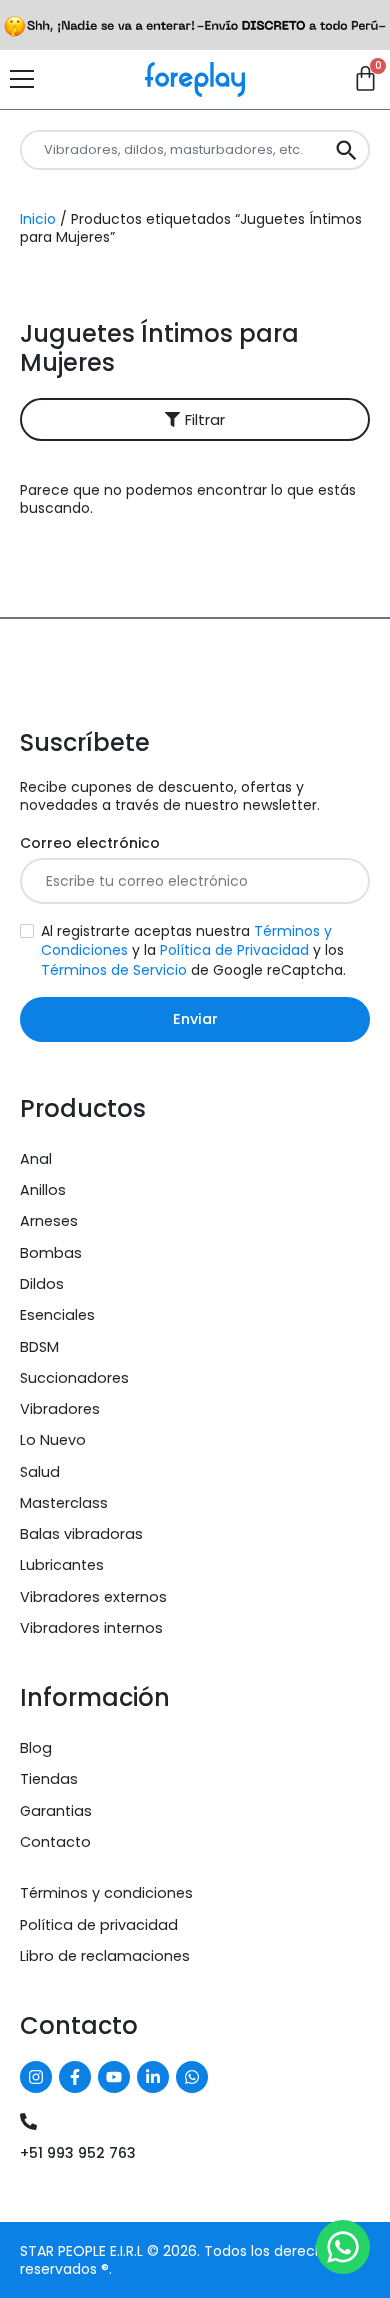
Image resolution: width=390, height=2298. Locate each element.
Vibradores (60, 1409)
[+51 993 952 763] (28, 2121)
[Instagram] (36, 2077)
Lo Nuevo (53, 1440)
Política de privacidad (99, 1925)
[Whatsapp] (192, 2077)
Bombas (51, 1253)
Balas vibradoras (81, 1534)
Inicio (38, 219)
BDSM (39, 1347)
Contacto (55, 1842)
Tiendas (49, 1779)
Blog (36, 1748)
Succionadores (74, 1378)
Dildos (42, 1284)
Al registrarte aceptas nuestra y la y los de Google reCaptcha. (193, 950)
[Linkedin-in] (153, 2077)
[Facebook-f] (75, 2077)
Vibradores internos (91, 1628)
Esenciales (57, 1315)
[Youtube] (114, 2077)
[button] (195, 419)
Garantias (56, 1811)
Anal (36, 1159)
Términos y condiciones (106, 1893)
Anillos (43, 1190)
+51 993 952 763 (78, 2153)
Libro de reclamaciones (105, 1956)
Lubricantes (62, 1565)
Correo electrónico (90, 843)
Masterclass (64, 1503)
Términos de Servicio (114, 970)
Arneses (49, 1221)
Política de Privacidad (234, 950)
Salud (40, 1472)
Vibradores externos (93, 1597)
